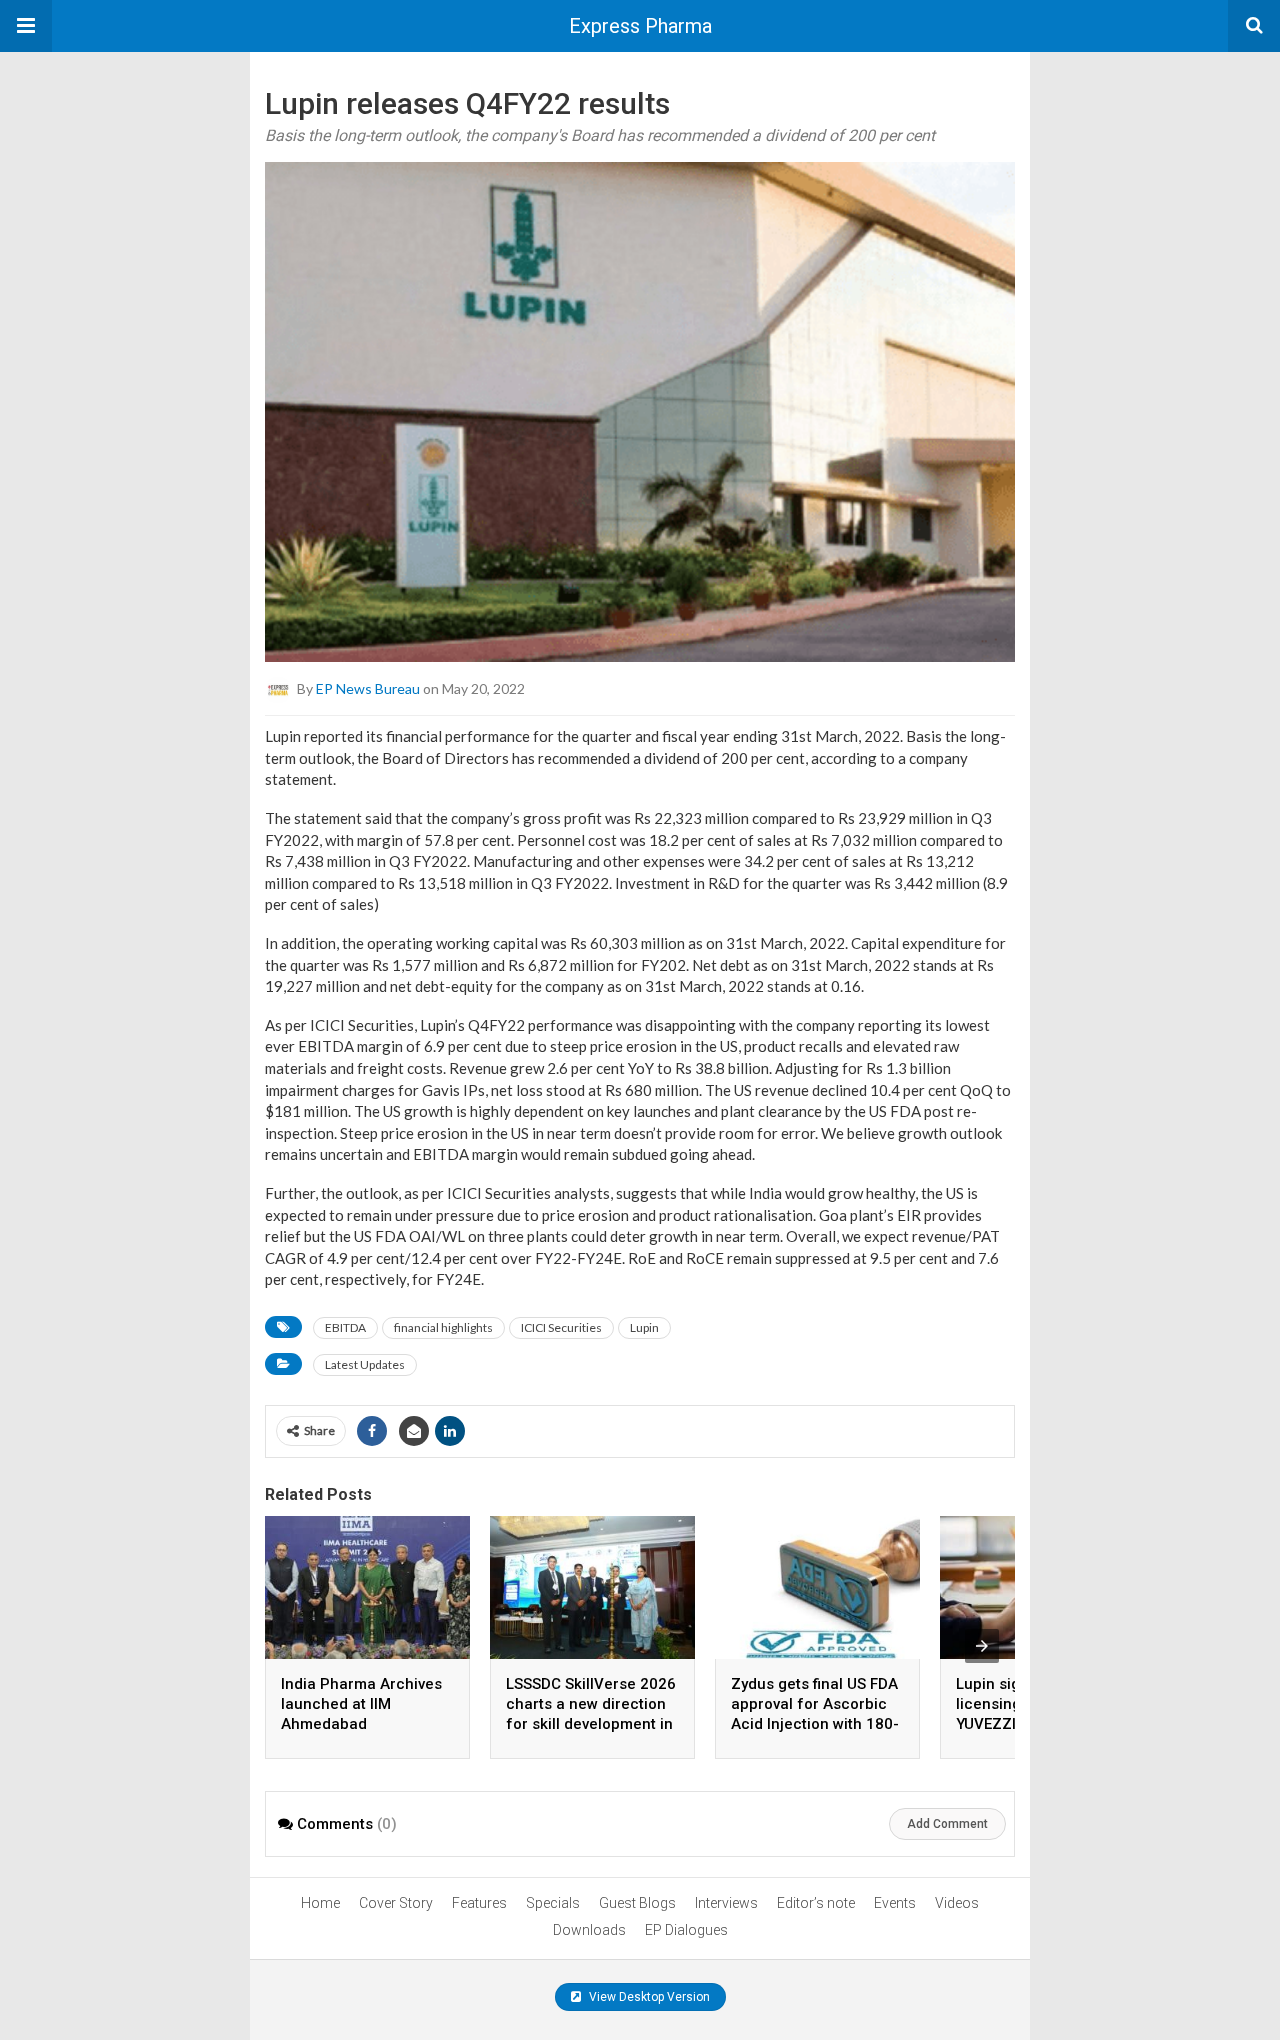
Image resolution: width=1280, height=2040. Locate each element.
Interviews (726, 1903)
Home (320, 1903)
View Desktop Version (648, 1997)
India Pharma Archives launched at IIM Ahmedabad (361, 1704)
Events (895, 1903)
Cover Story (396, 1903)
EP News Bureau (368, 688)
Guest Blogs (637, 1903)
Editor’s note (816, 1903)
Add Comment (947, 1824)
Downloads (589, 1930)
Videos (957, 1903)
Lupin (644, 1327)
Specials (553, 1903)
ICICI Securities (561, 1327)
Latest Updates (365, 1364)
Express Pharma (640, 26)
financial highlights (443, 1327)
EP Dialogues (686, 1930)
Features (479, 1903)
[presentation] (982, 1646)
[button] (26, 26)
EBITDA (345, 1327)
